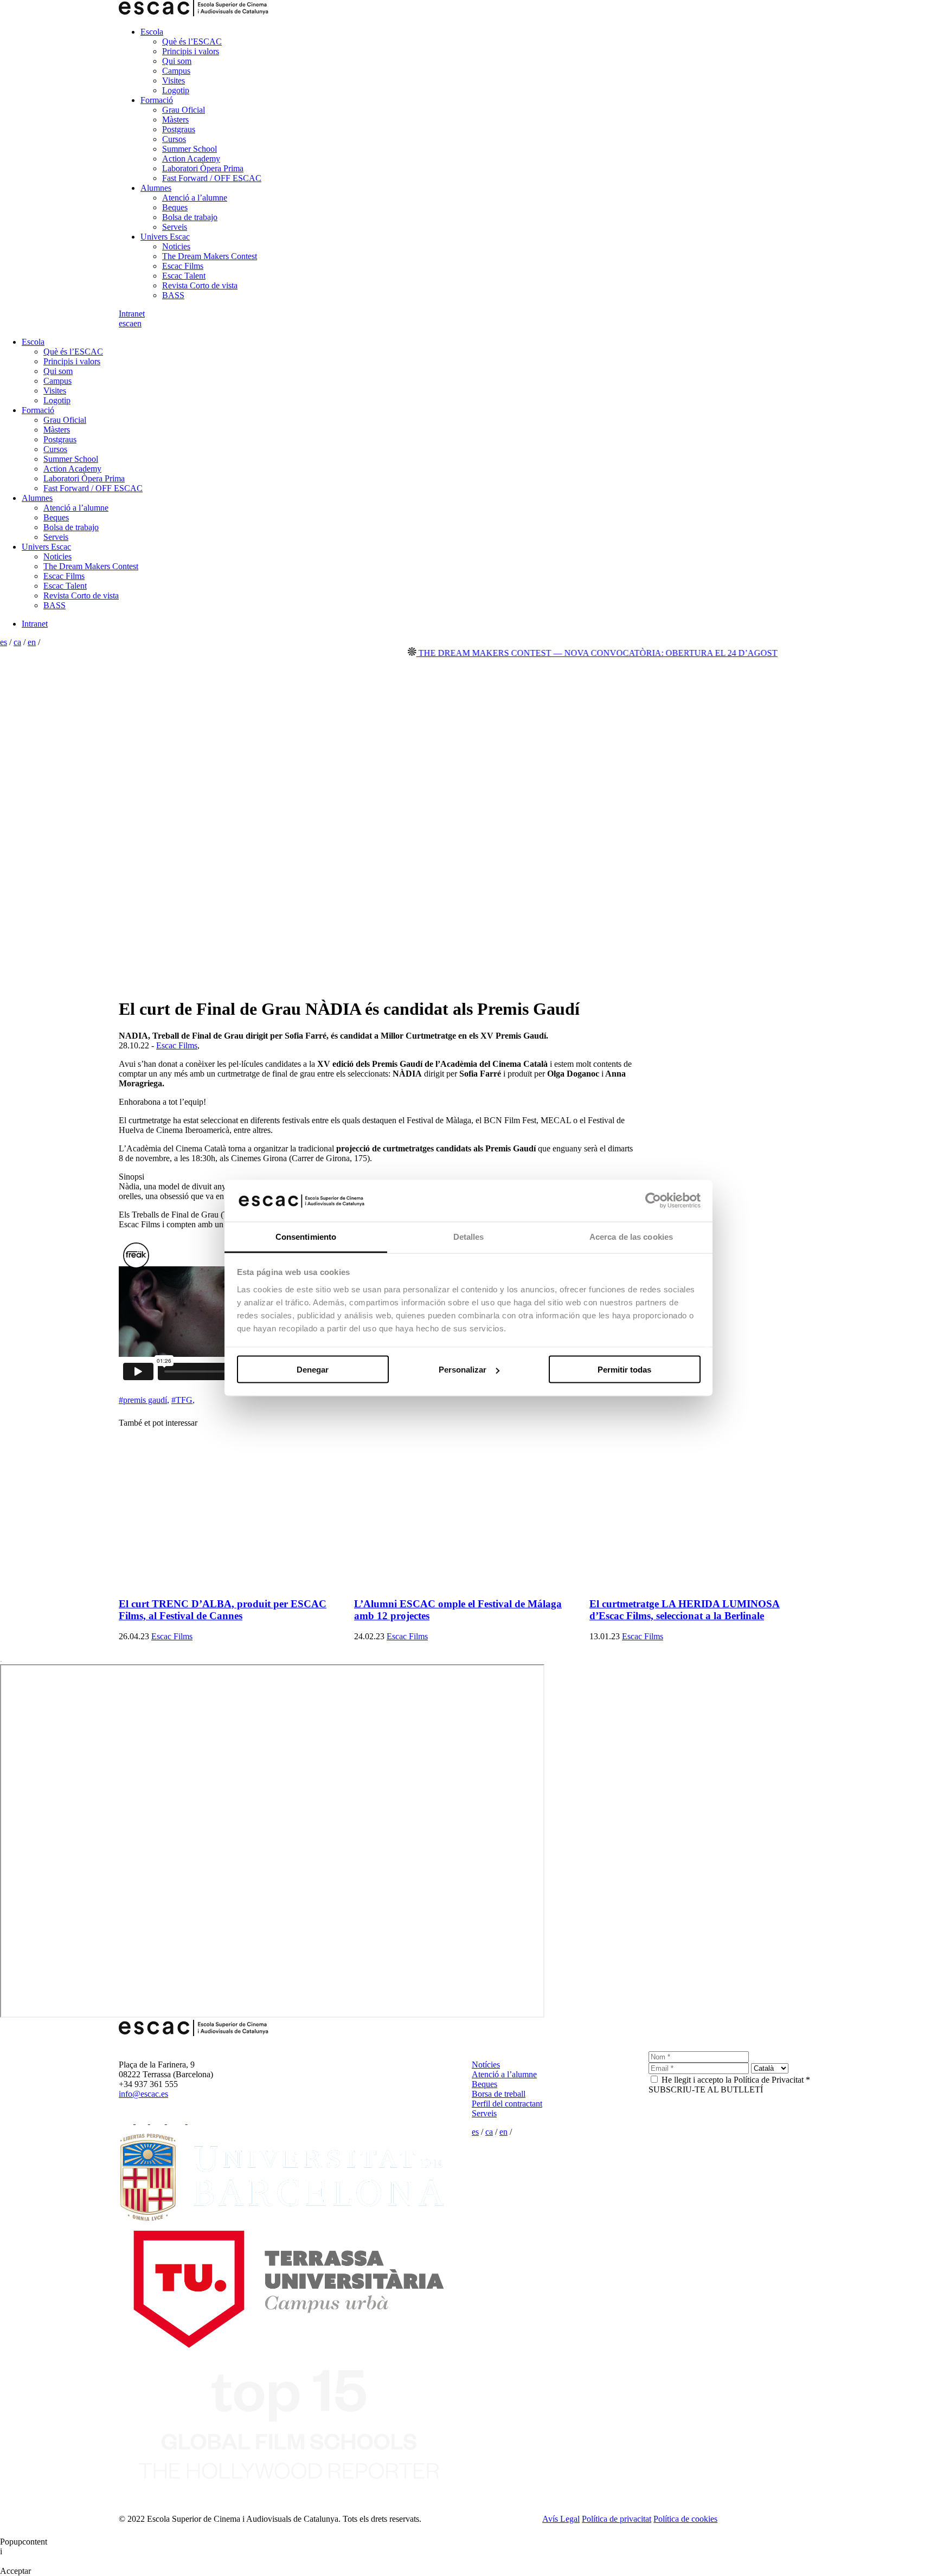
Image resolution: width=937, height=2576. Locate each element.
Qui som (177, 61)
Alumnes (156, 188)
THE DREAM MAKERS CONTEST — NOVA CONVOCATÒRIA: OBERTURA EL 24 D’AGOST (558, 653)
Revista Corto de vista (200, 285)
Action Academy (191, 159)
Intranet (132, 314)
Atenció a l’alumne (195, 198)
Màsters (175, 120)
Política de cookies (685, 2519)
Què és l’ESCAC (192, 41)
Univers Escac (165, 237)
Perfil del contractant (507, 2104)
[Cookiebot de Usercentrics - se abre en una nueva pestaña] (653, 1201)
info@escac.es (143, 2094)
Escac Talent (184, 276)
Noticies (176, 246)
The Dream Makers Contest (210, 256)
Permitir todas (624, 1370)
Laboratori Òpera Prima (203, 168)
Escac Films (183, 266)
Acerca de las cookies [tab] (631, 1236)
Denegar (313, 1370)
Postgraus (179, 129)
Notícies (486, 2065)
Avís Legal (561, 2519)
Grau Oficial (184, 110)
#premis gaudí (144, 1400)
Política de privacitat (617, 2519)
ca (130, 323)
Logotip (176, 90)
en (137, 323)
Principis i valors (191, 51)
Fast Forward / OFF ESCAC (212, 178)
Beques (175, 207)
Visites (174, 80)
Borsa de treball (499, 2094)
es (122, 323)
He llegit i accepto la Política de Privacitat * (736, 2080)
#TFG (183, 1400)
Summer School (190, 149)
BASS (173, 295)
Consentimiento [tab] (306, 1236)
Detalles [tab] (469, 1236)
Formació (157, 100)
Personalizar (463, 1370)
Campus (176, 71)
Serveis (175, 227)
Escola (152, 32)
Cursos (174, 139)
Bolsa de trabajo (190, 217)
